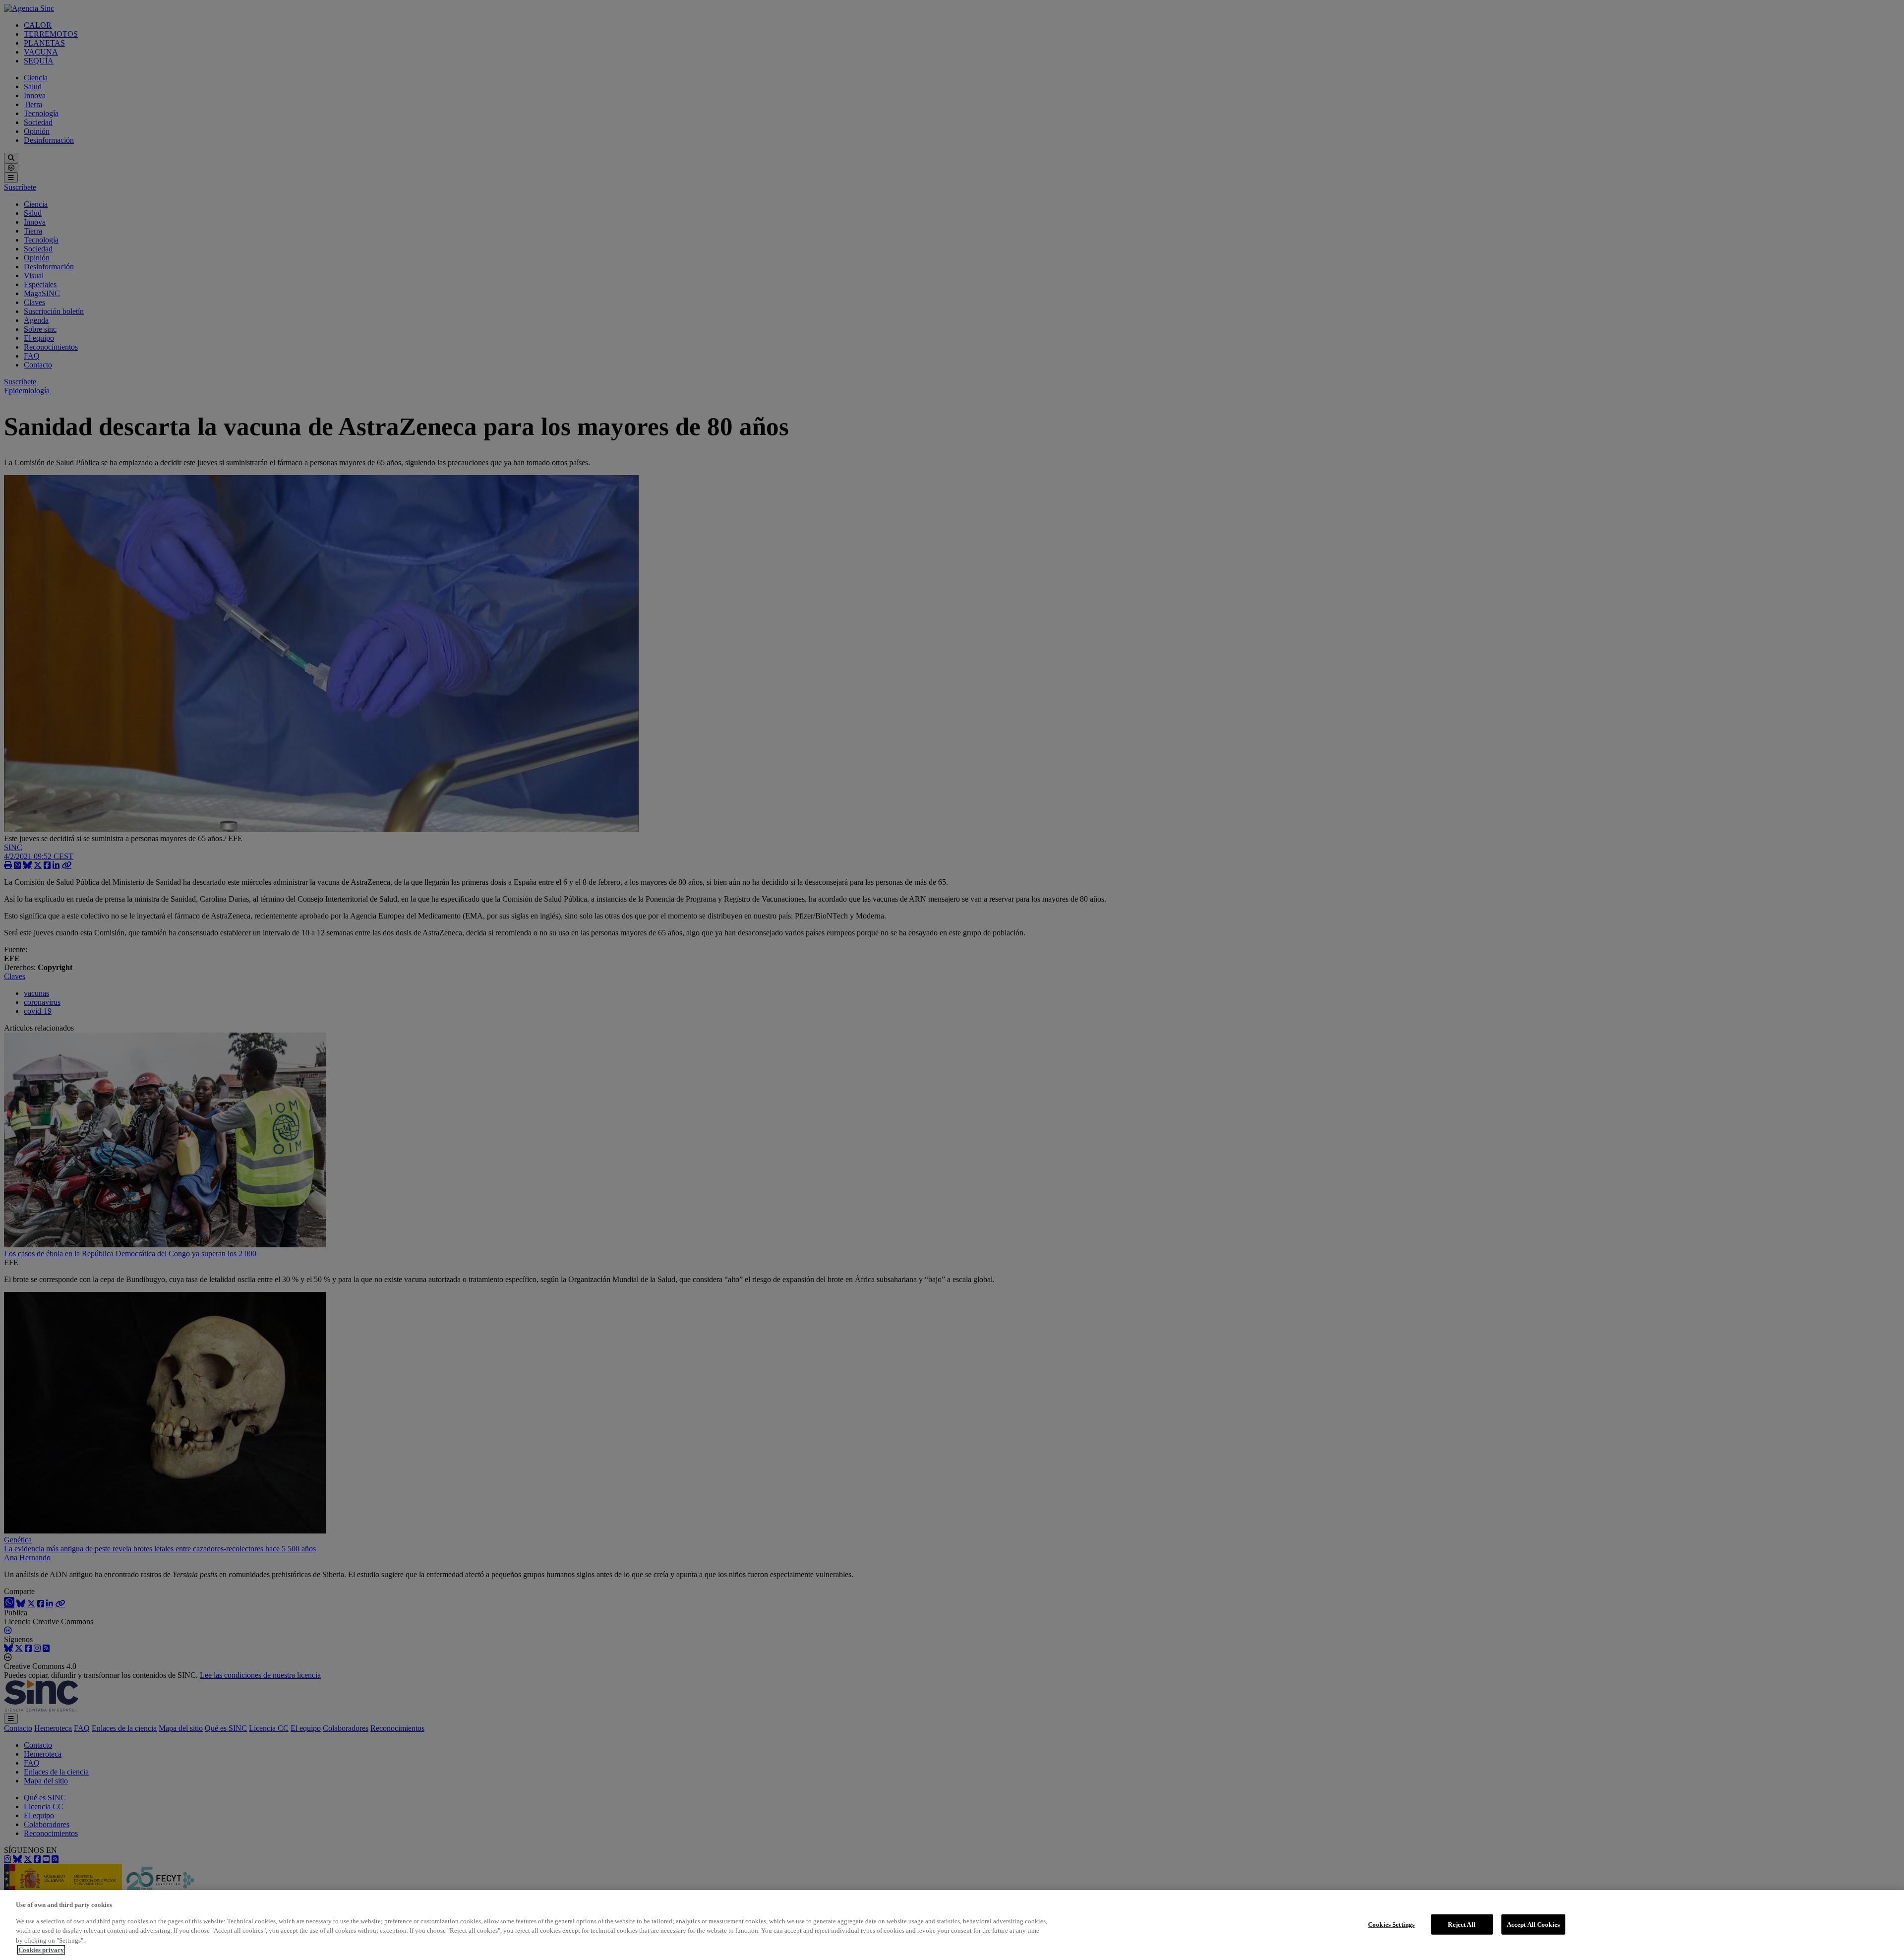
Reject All (1461, 1924)
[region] (952, 1925)
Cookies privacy (41, 1950)
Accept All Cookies (1533, 1924)
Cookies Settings (1391, 1924)
